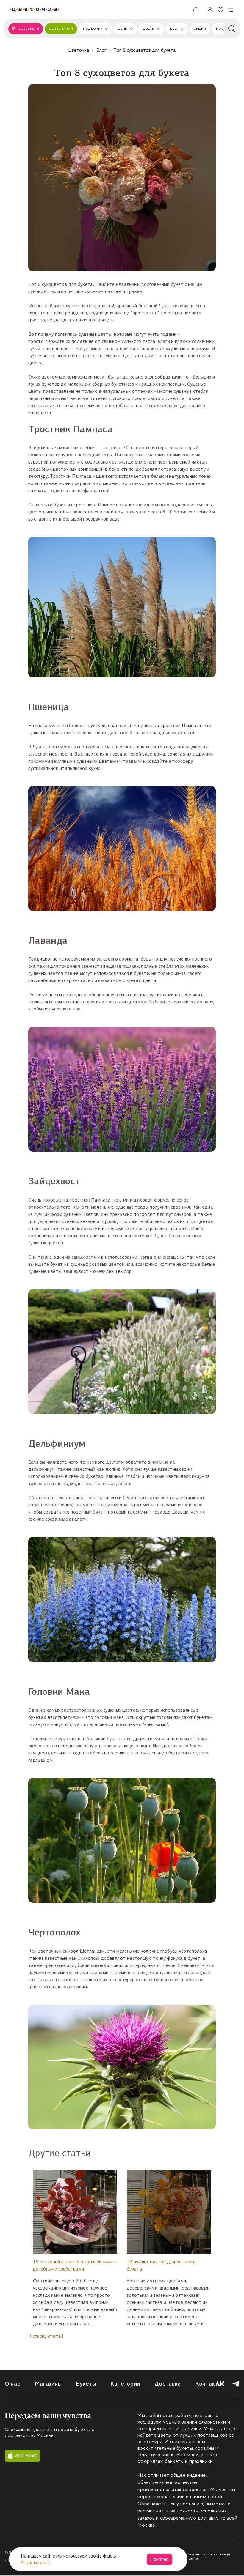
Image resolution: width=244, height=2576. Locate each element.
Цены (123, 29)
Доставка (168, 2384)
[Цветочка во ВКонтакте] (221, 2384)
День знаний (61, 29)
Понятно (159, 2559)
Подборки (93, 29)
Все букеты (29, 29)
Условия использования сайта (209, 2556)
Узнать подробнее (37, 2562)
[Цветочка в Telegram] (236, 2384)
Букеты (86, 2384)
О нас (13, 2384)
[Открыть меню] (231, 10)
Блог (101, 50)
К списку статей (46, 2336)
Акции (200, 29)
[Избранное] (220, 10)
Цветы (149, 29)
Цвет (174, 29)
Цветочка (79, 50)
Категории (125, 2384)
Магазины (48, 2384)
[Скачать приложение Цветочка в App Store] (23, 2456)
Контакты (209, 2384)
